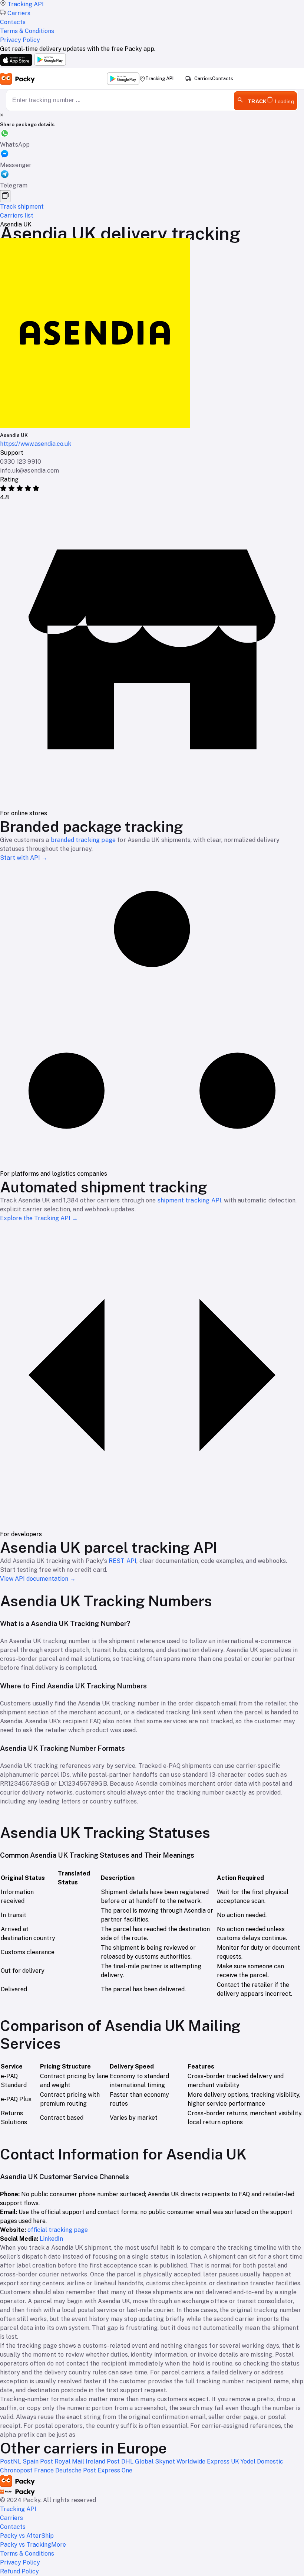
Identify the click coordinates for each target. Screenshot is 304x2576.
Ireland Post (103, 2461)
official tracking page (58, 2230)
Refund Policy (19, 2571)
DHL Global (138, 2461)
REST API (123, 1561)
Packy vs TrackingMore (33, 2545)
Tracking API (159, 79)
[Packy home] (18, 79)
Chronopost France (28, 2470)
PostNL (11, 2461)
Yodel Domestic (262, 2461)
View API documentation (38, 1579)
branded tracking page (83, 840)
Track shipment (22, 207)
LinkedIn (51, 2239)
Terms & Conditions (27, 2554)
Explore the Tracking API (39, 1218)
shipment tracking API (189, 1200)
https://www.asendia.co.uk (36, 444)
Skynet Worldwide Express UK (198, 2461)
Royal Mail (70, 2461)
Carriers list (17, 216)
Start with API (24, 858)
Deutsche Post (76, 2470)
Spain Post (39, 2461)
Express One (115, 2470)
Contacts (223, 79)
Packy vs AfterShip (27, 2536)
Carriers (203, 79)
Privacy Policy (20, 2562)
